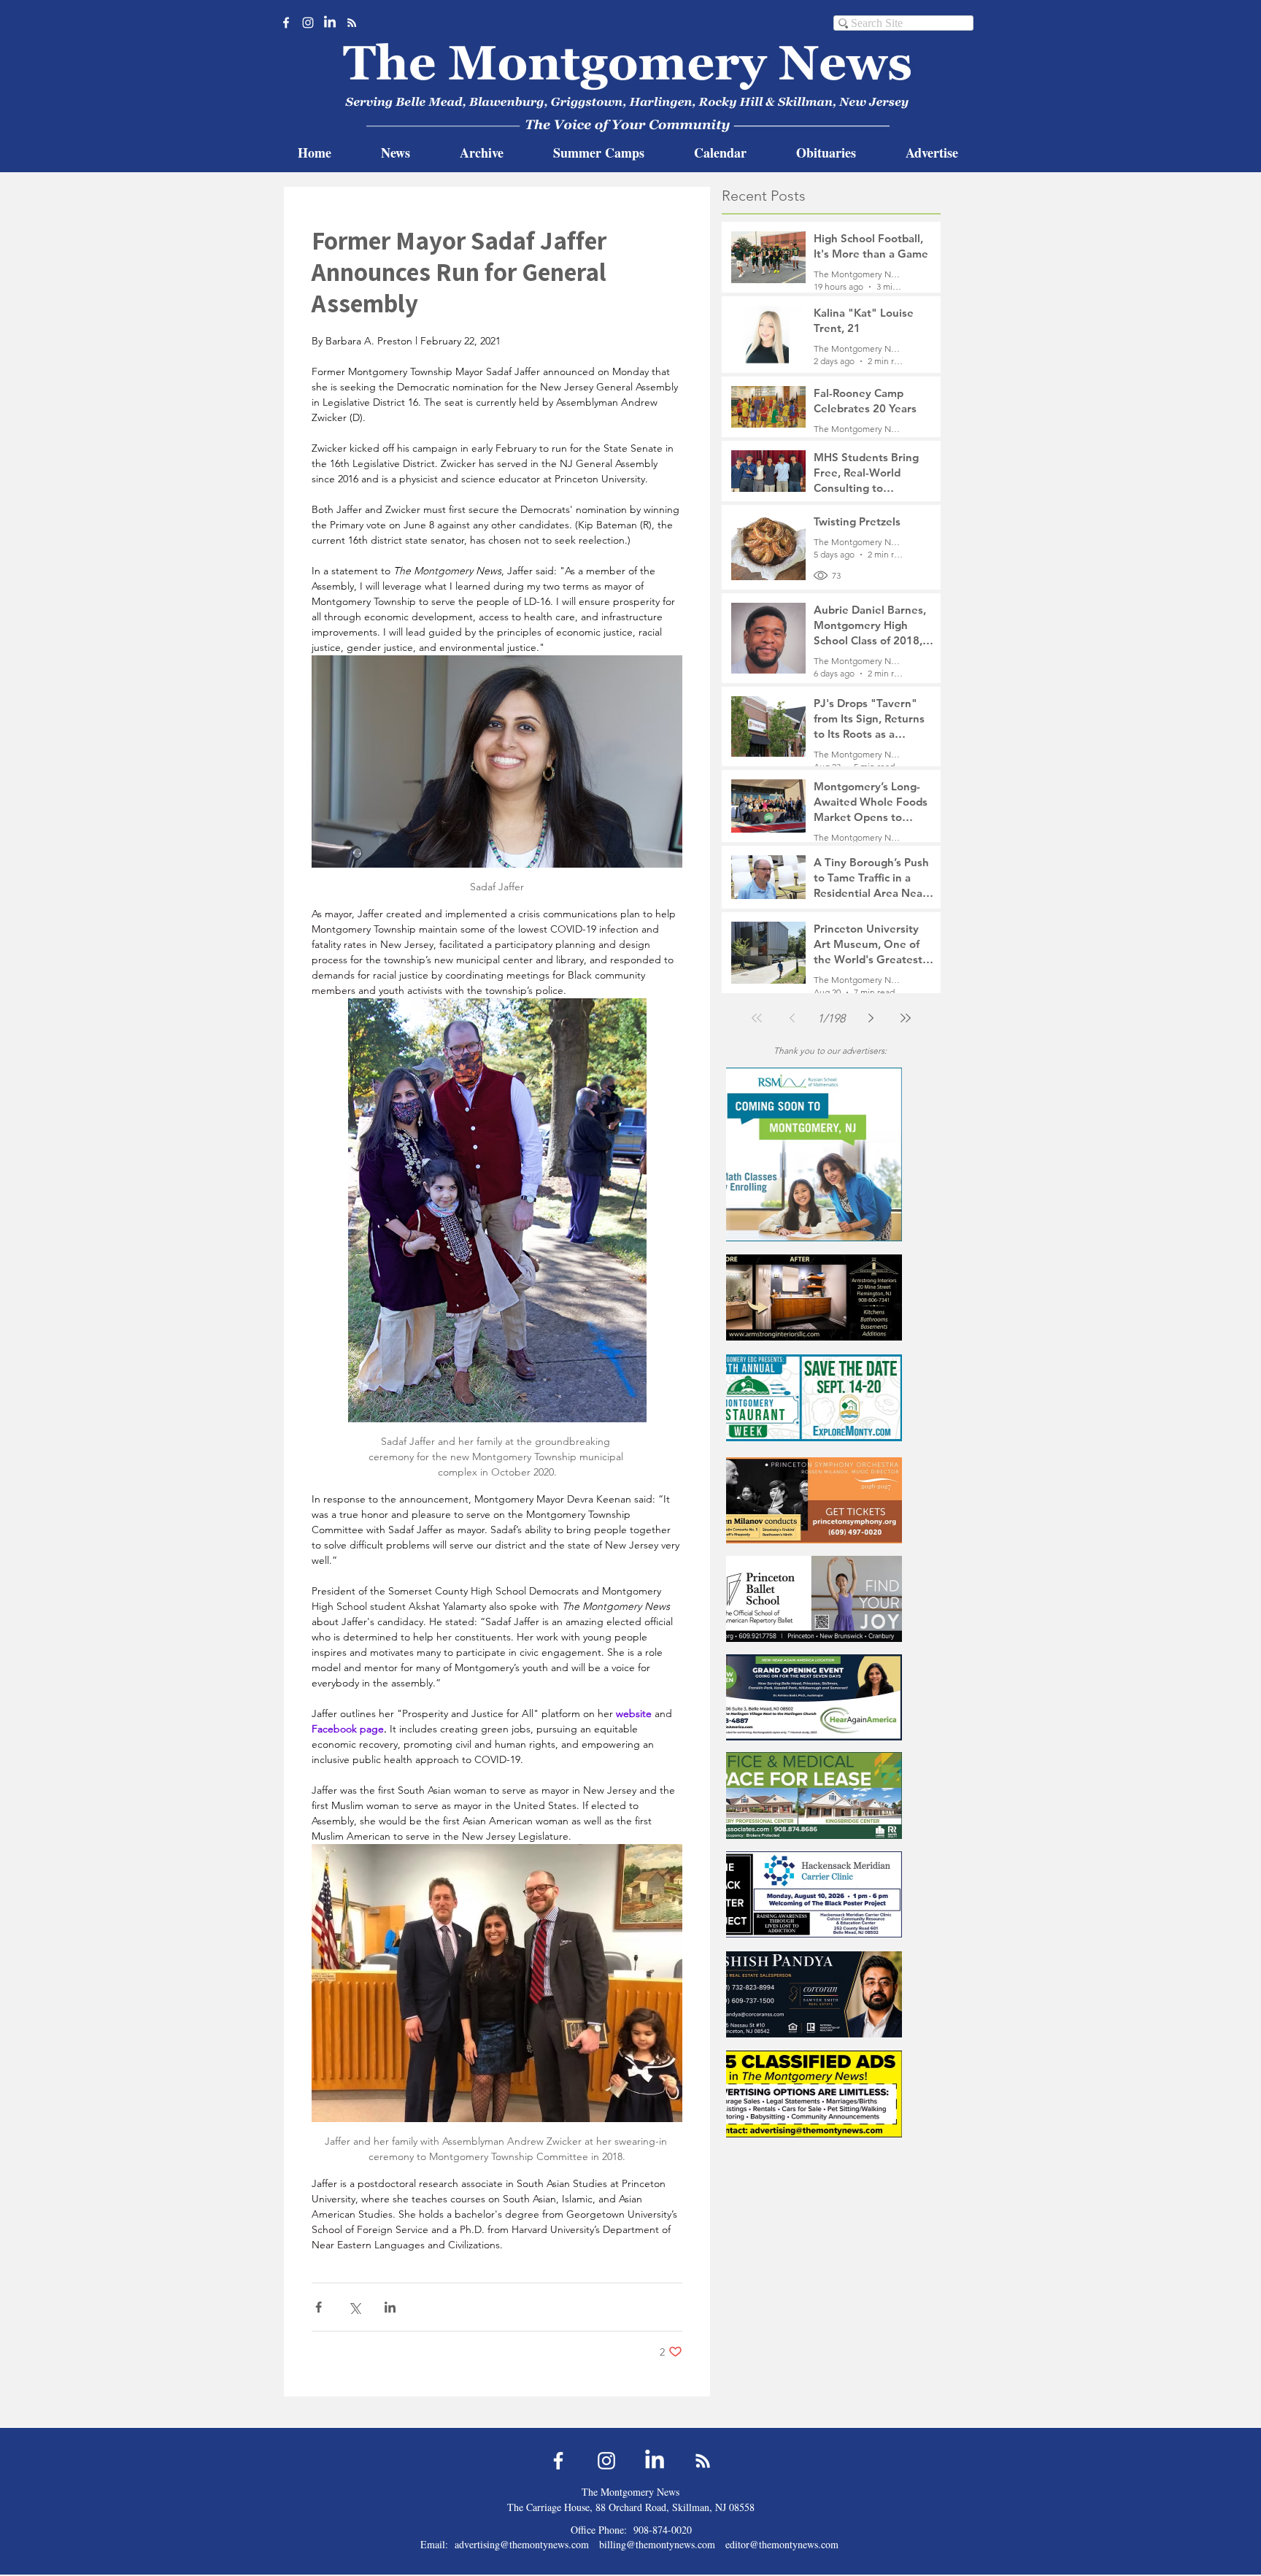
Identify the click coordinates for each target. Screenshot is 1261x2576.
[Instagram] (308, 23)
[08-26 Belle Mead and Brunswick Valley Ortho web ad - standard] (830, 1297)
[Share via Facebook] (319, 2307)
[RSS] (352, 23)
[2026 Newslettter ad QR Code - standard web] (830, 2094)
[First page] (757, 1018)
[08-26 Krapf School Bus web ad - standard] (830, 1894)
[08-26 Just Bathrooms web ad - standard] (830, 1599)
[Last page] (906, 1018)
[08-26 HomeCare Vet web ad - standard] (830, 1796)
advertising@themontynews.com (522, 2544)
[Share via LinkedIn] (390, 2307)
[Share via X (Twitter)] (354, 2307)
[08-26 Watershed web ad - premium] (830, 1154)
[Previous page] (792, 1018)
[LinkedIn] (330, 23)
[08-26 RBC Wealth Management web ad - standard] (830, 1500)
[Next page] (871, 1018)
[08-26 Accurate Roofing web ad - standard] (830, 1398)
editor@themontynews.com (782, 2544)
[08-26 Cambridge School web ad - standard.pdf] (830, 1994)
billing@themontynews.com (657, 2544)
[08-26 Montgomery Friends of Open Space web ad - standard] (830, 1697)
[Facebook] (286, 23)
